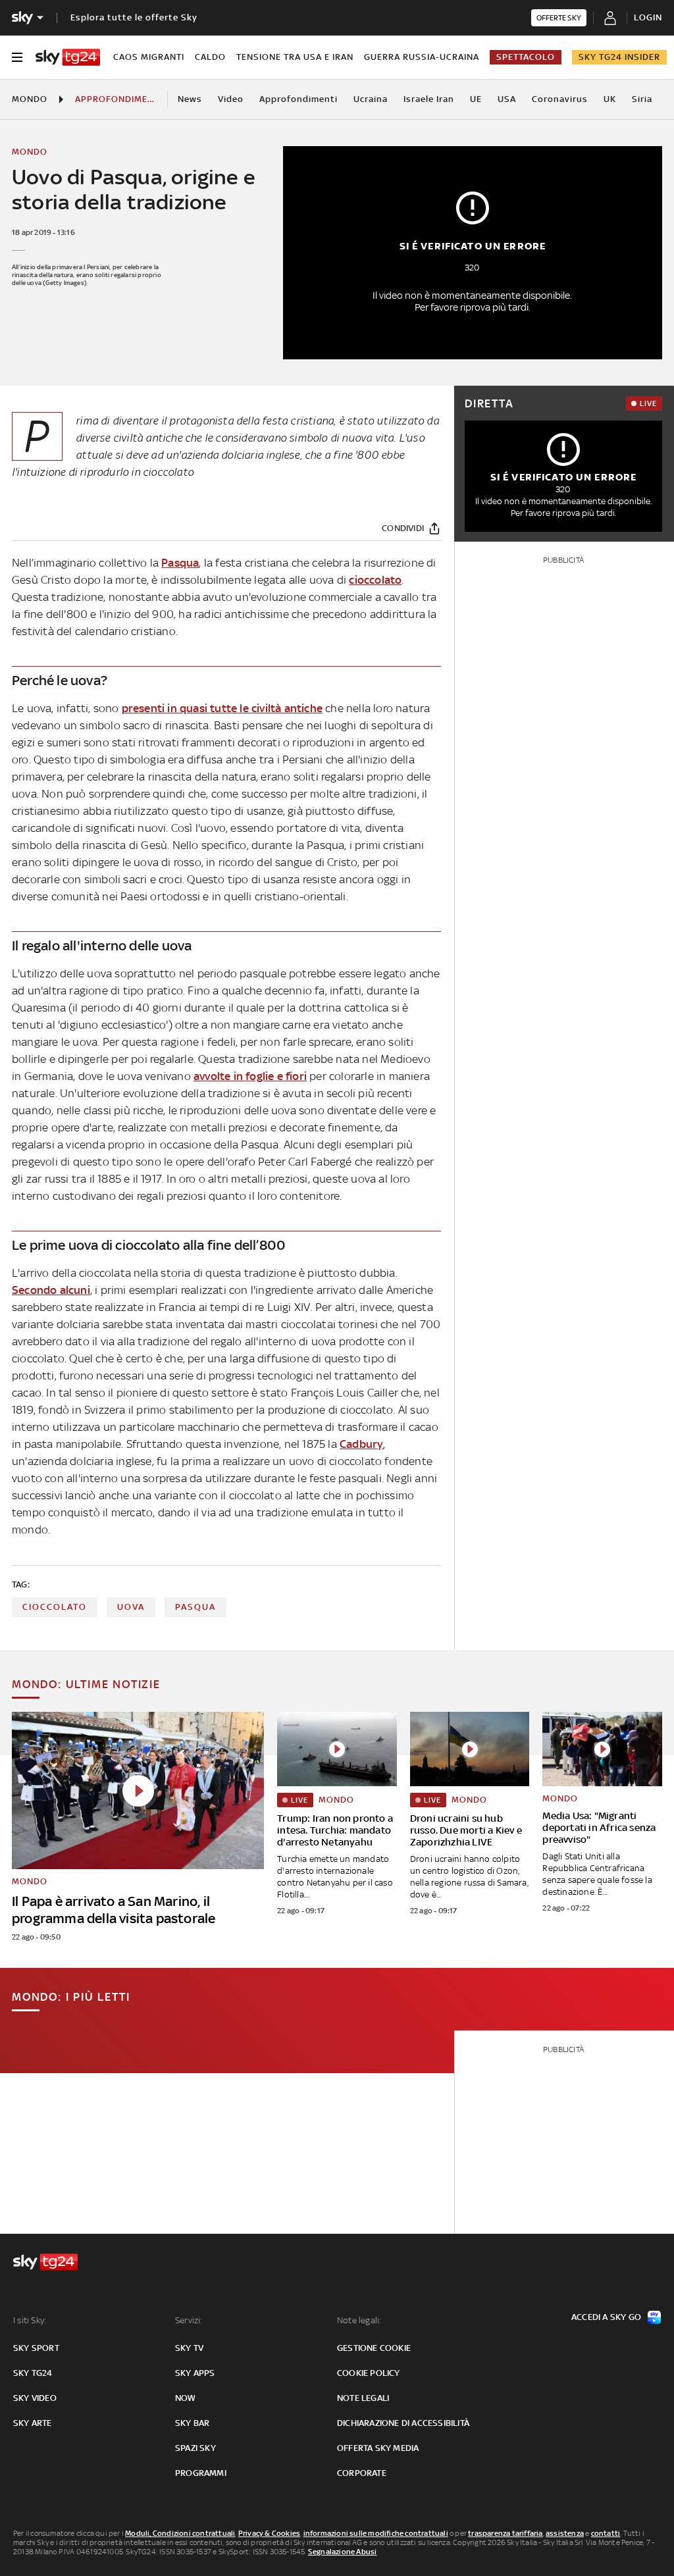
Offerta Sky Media (378, 2448)
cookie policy (369, 2373)
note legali (363, 2398)
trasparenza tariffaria (505, 2533)
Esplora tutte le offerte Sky (134, 17)
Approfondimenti (298, 99)
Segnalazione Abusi (343, 2552)
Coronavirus (560, 99)
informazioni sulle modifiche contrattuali (376, 2533)
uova (131, 1607)
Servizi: (189, 2320)
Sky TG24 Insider (619, 57)
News (190, 99)
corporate (362, 2473)
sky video (35, 2398)
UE (476, 99)
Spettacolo (526, 57)
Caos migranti (149, 57)
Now (186, 2398)
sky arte (33, 2423)
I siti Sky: (30, 2320)
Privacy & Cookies (269, 2533)
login (648, 17)
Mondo (30, 99)
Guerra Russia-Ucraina (422, 57)
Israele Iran (429, 99)
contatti (606, 2533)
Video (231, 99)
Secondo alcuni (51, 1290)
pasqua (195, 1607)
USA (507, 99)
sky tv (189, 2348)
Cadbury (361, 1444)
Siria (642, 99)
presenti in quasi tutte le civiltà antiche (222, 708)
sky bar (192, 2423)
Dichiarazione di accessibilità (403, 2423)
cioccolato (375, 580)
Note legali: (359, 2320)
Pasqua (180, 563)
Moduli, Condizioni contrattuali (180, 2533)
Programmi (201, 2473)
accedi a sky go (606, 2317)
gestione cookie (374, 2348)
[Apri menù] (17, 57)
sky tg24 (33, 2373)
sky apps (195, 2373)
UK (610, 99)
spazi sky (195, 2448)
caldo (210, 57)
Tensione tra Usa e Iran (295, 57)
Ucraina (371, 99)
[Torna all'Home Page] (68, 57)
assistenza (565, 2533)
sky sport (36, 2348)
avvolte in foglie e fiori (250, 1076)
